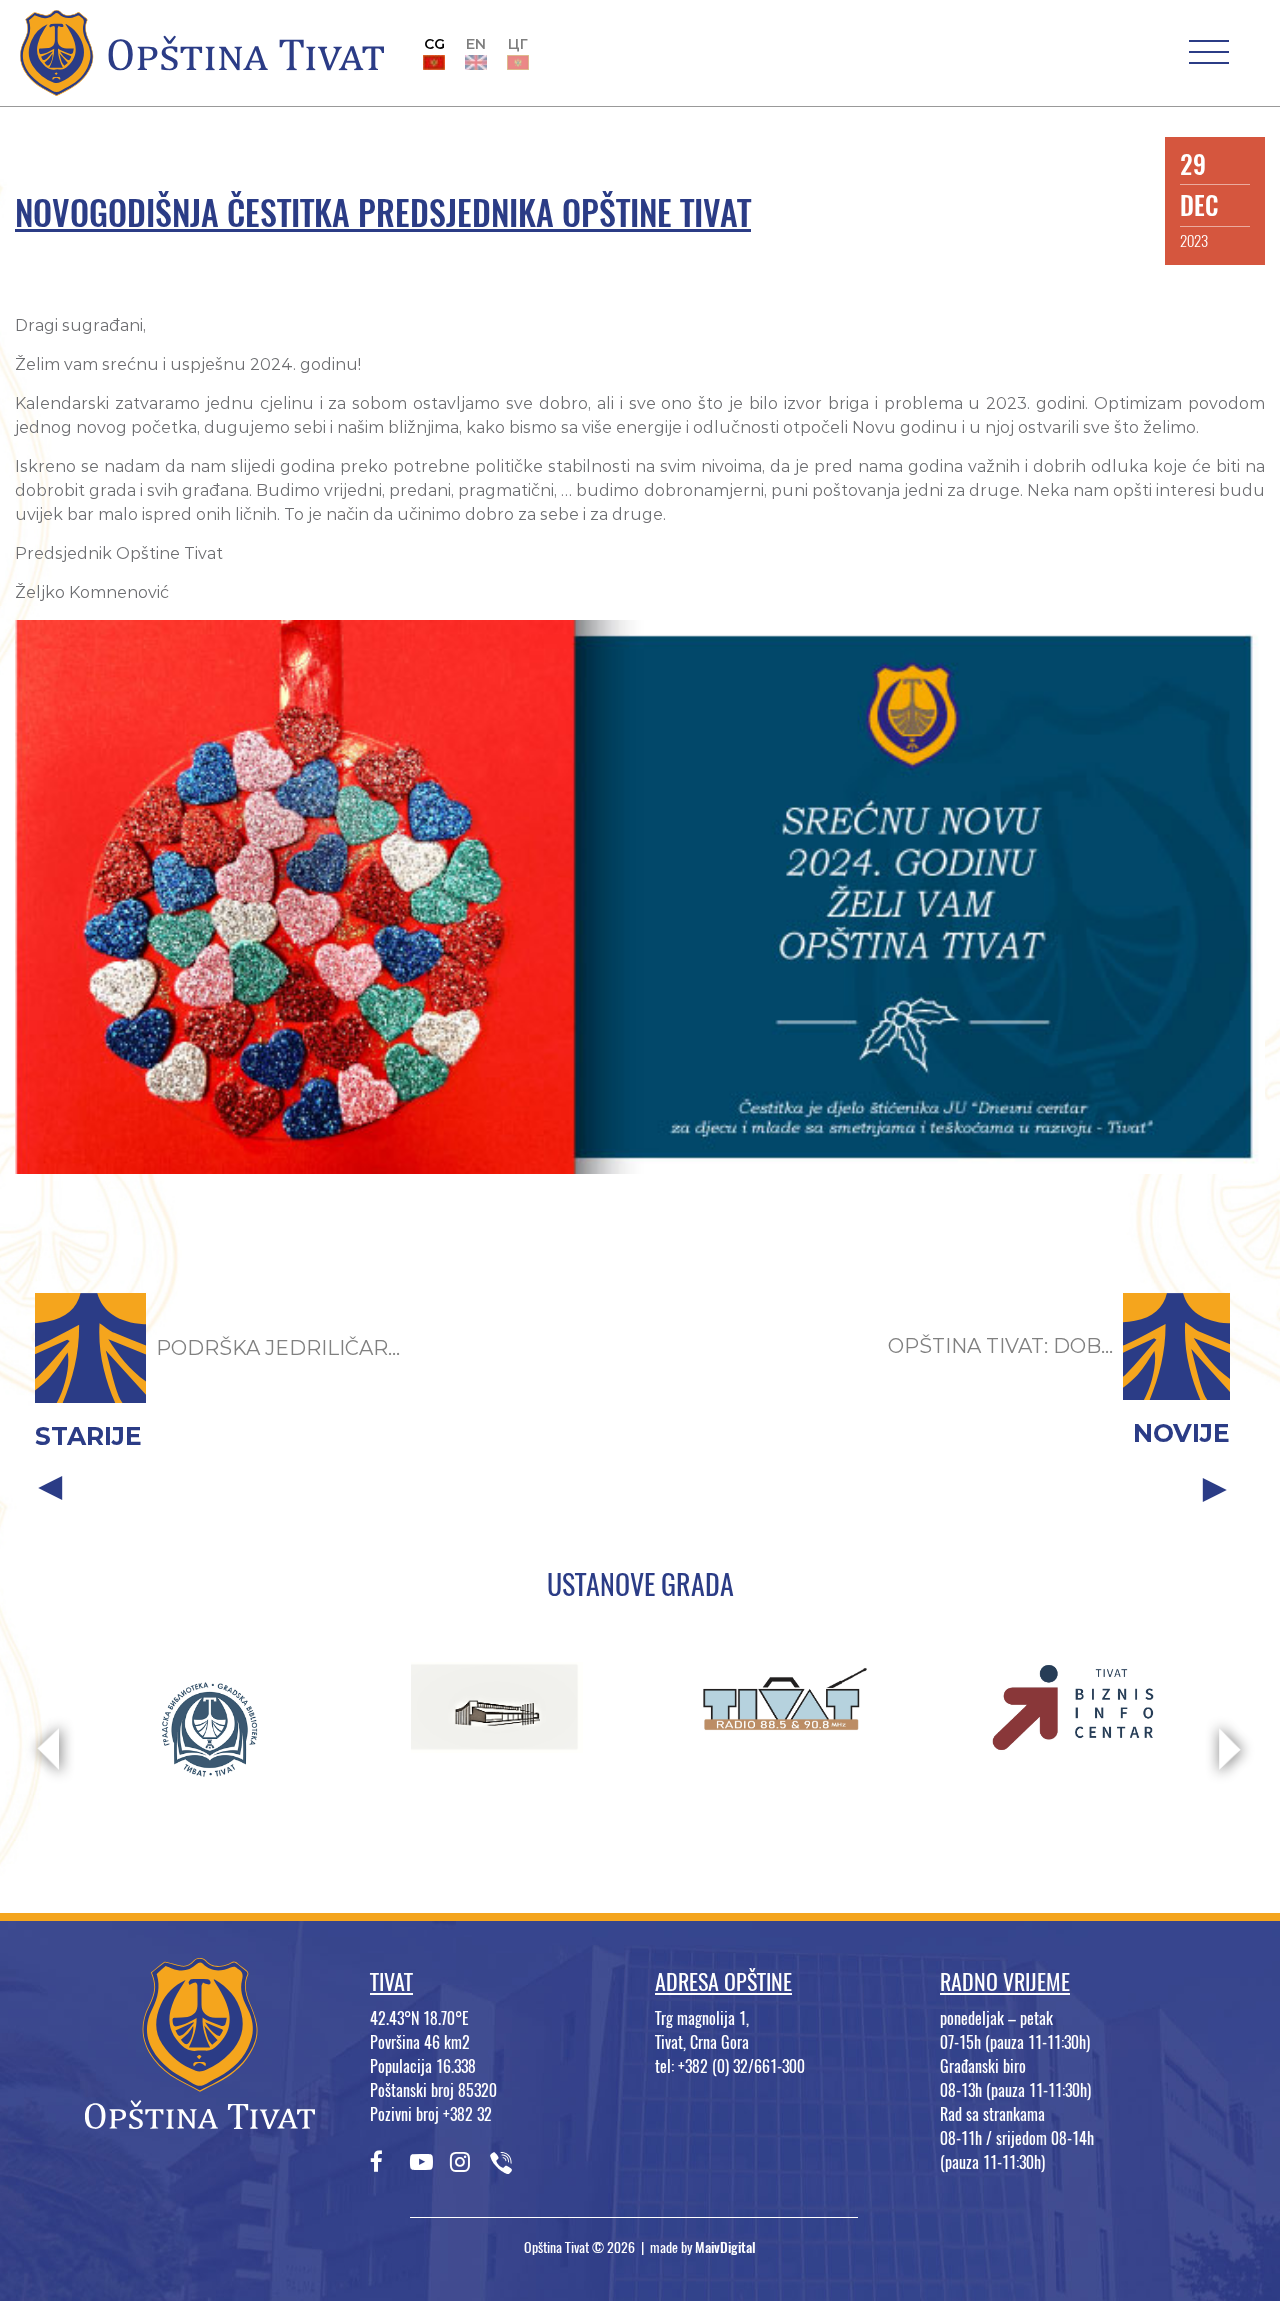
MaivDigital (725, 2247)
